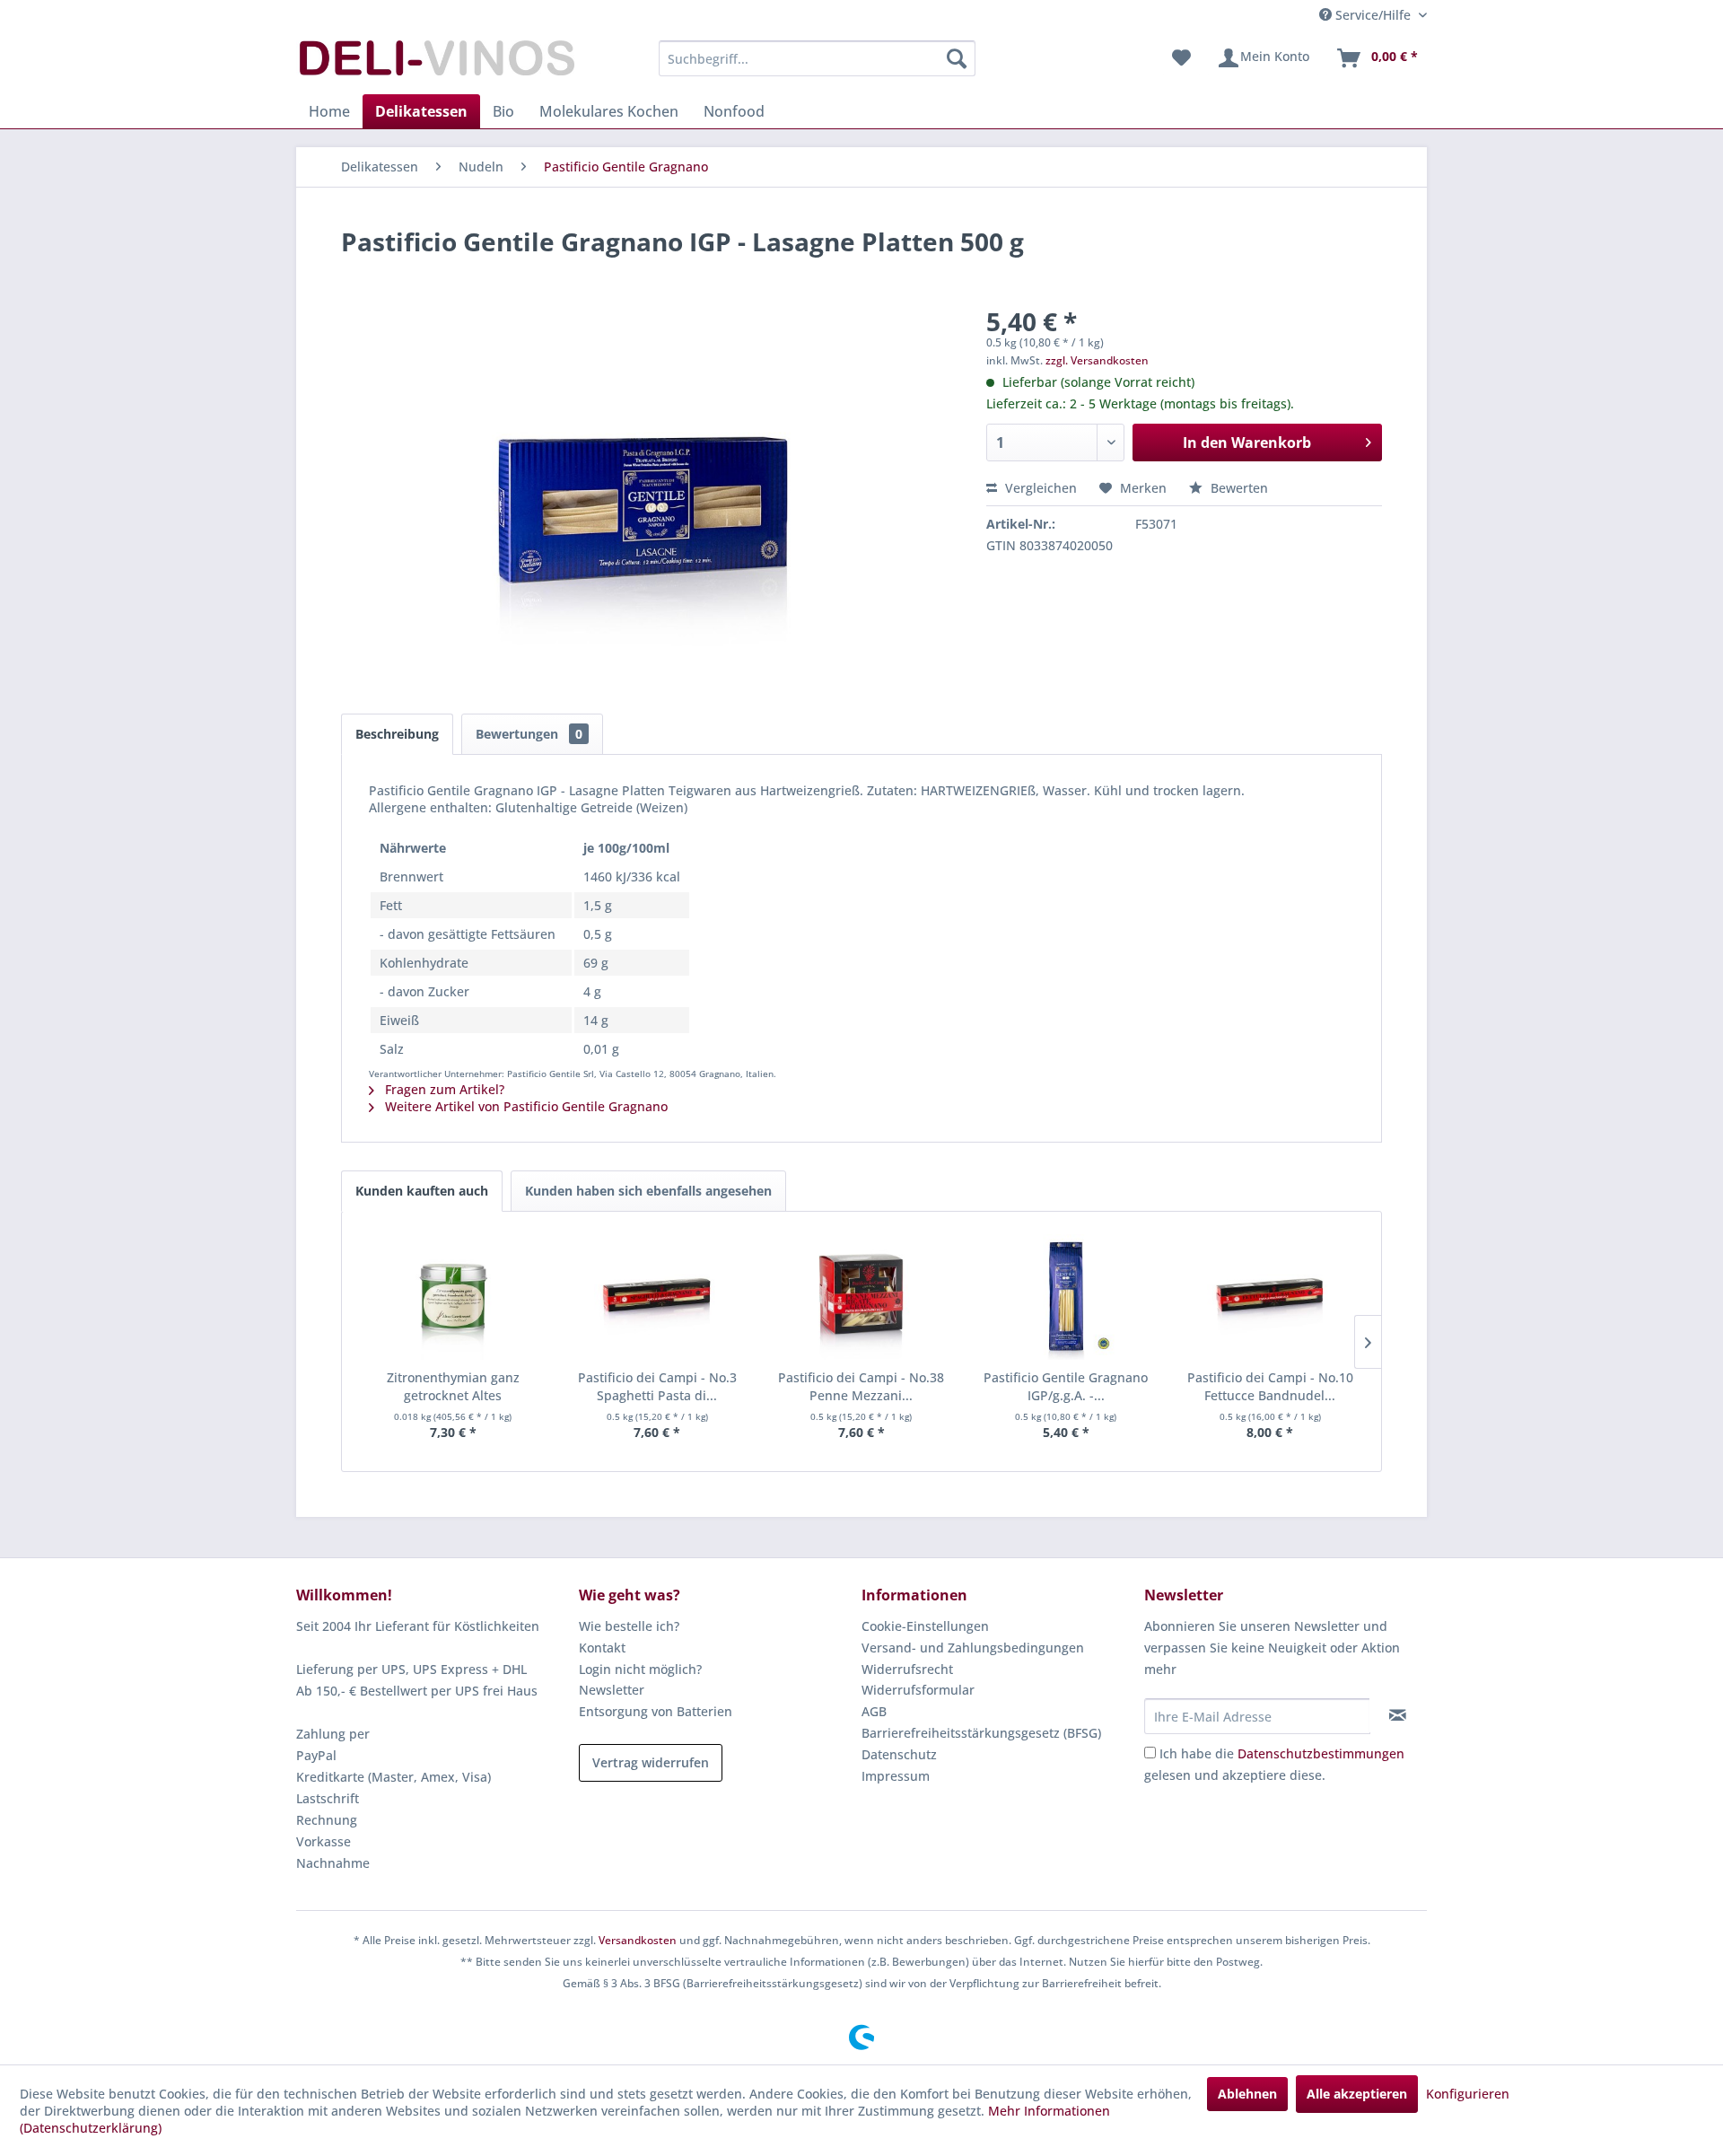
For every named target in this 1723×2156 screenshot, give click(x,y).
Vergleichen (1039, 488)
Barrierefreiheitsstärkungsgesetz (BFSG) (981, 1733)
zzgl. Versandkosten (1097, 360)
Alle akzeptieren (1357, 2094)
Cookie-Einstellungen (925, 1626)
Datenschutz (899, 1754)
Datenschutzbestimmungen (1321, 1753)
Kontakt (602, 1648)
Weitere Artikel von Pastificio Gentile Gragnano (525, 1106)
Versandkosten (638, 1940)
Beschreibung (397, 734)
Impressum (896, 1776)
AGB (874, 1711)
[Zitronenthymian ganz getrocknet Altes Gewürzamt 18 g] (453, 1297)
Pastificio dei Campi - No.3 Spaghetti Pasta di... (657, 1386)
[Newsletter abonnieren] (1398, 1715)
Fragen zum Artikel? (443, 1089)
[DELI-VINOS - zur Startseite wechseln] (435, 63)
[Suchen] (957, 58)
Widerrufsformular (918, 1690)
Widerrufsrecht (907, 1669)
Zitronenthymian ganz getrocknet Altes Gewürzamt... (453, 1387)
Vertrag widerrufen (651, 1762)
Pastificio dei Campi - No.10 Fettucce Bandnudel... (1270, 1386)
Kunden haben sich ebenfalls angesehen (648, 1191)
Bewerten (1238, 488)
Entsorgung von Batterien (656, 1711)
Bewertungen (529, 734)
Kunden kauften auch (422, 1191)
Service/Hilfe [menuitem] (1373, 15)
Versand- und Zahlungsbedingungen (973, 1648)
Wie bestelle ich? (629, 1626)
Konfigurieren (1468, 2094)
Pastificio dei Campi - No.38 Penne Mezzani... (861, 1386)
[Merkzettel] (1181, 58)
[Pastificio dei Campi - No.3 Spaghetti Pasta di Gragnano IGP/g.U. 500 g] (658, 1297)
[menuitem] (817, 58)
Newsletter (612, 1690)
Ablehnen (1247, 2094)
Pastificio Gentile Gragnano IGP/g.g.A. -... (1066, 1386)
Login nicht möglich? (640, 1669)
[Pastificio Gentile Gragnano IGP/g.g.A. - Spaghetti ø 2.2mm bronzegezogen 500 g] (1066, 1297)
